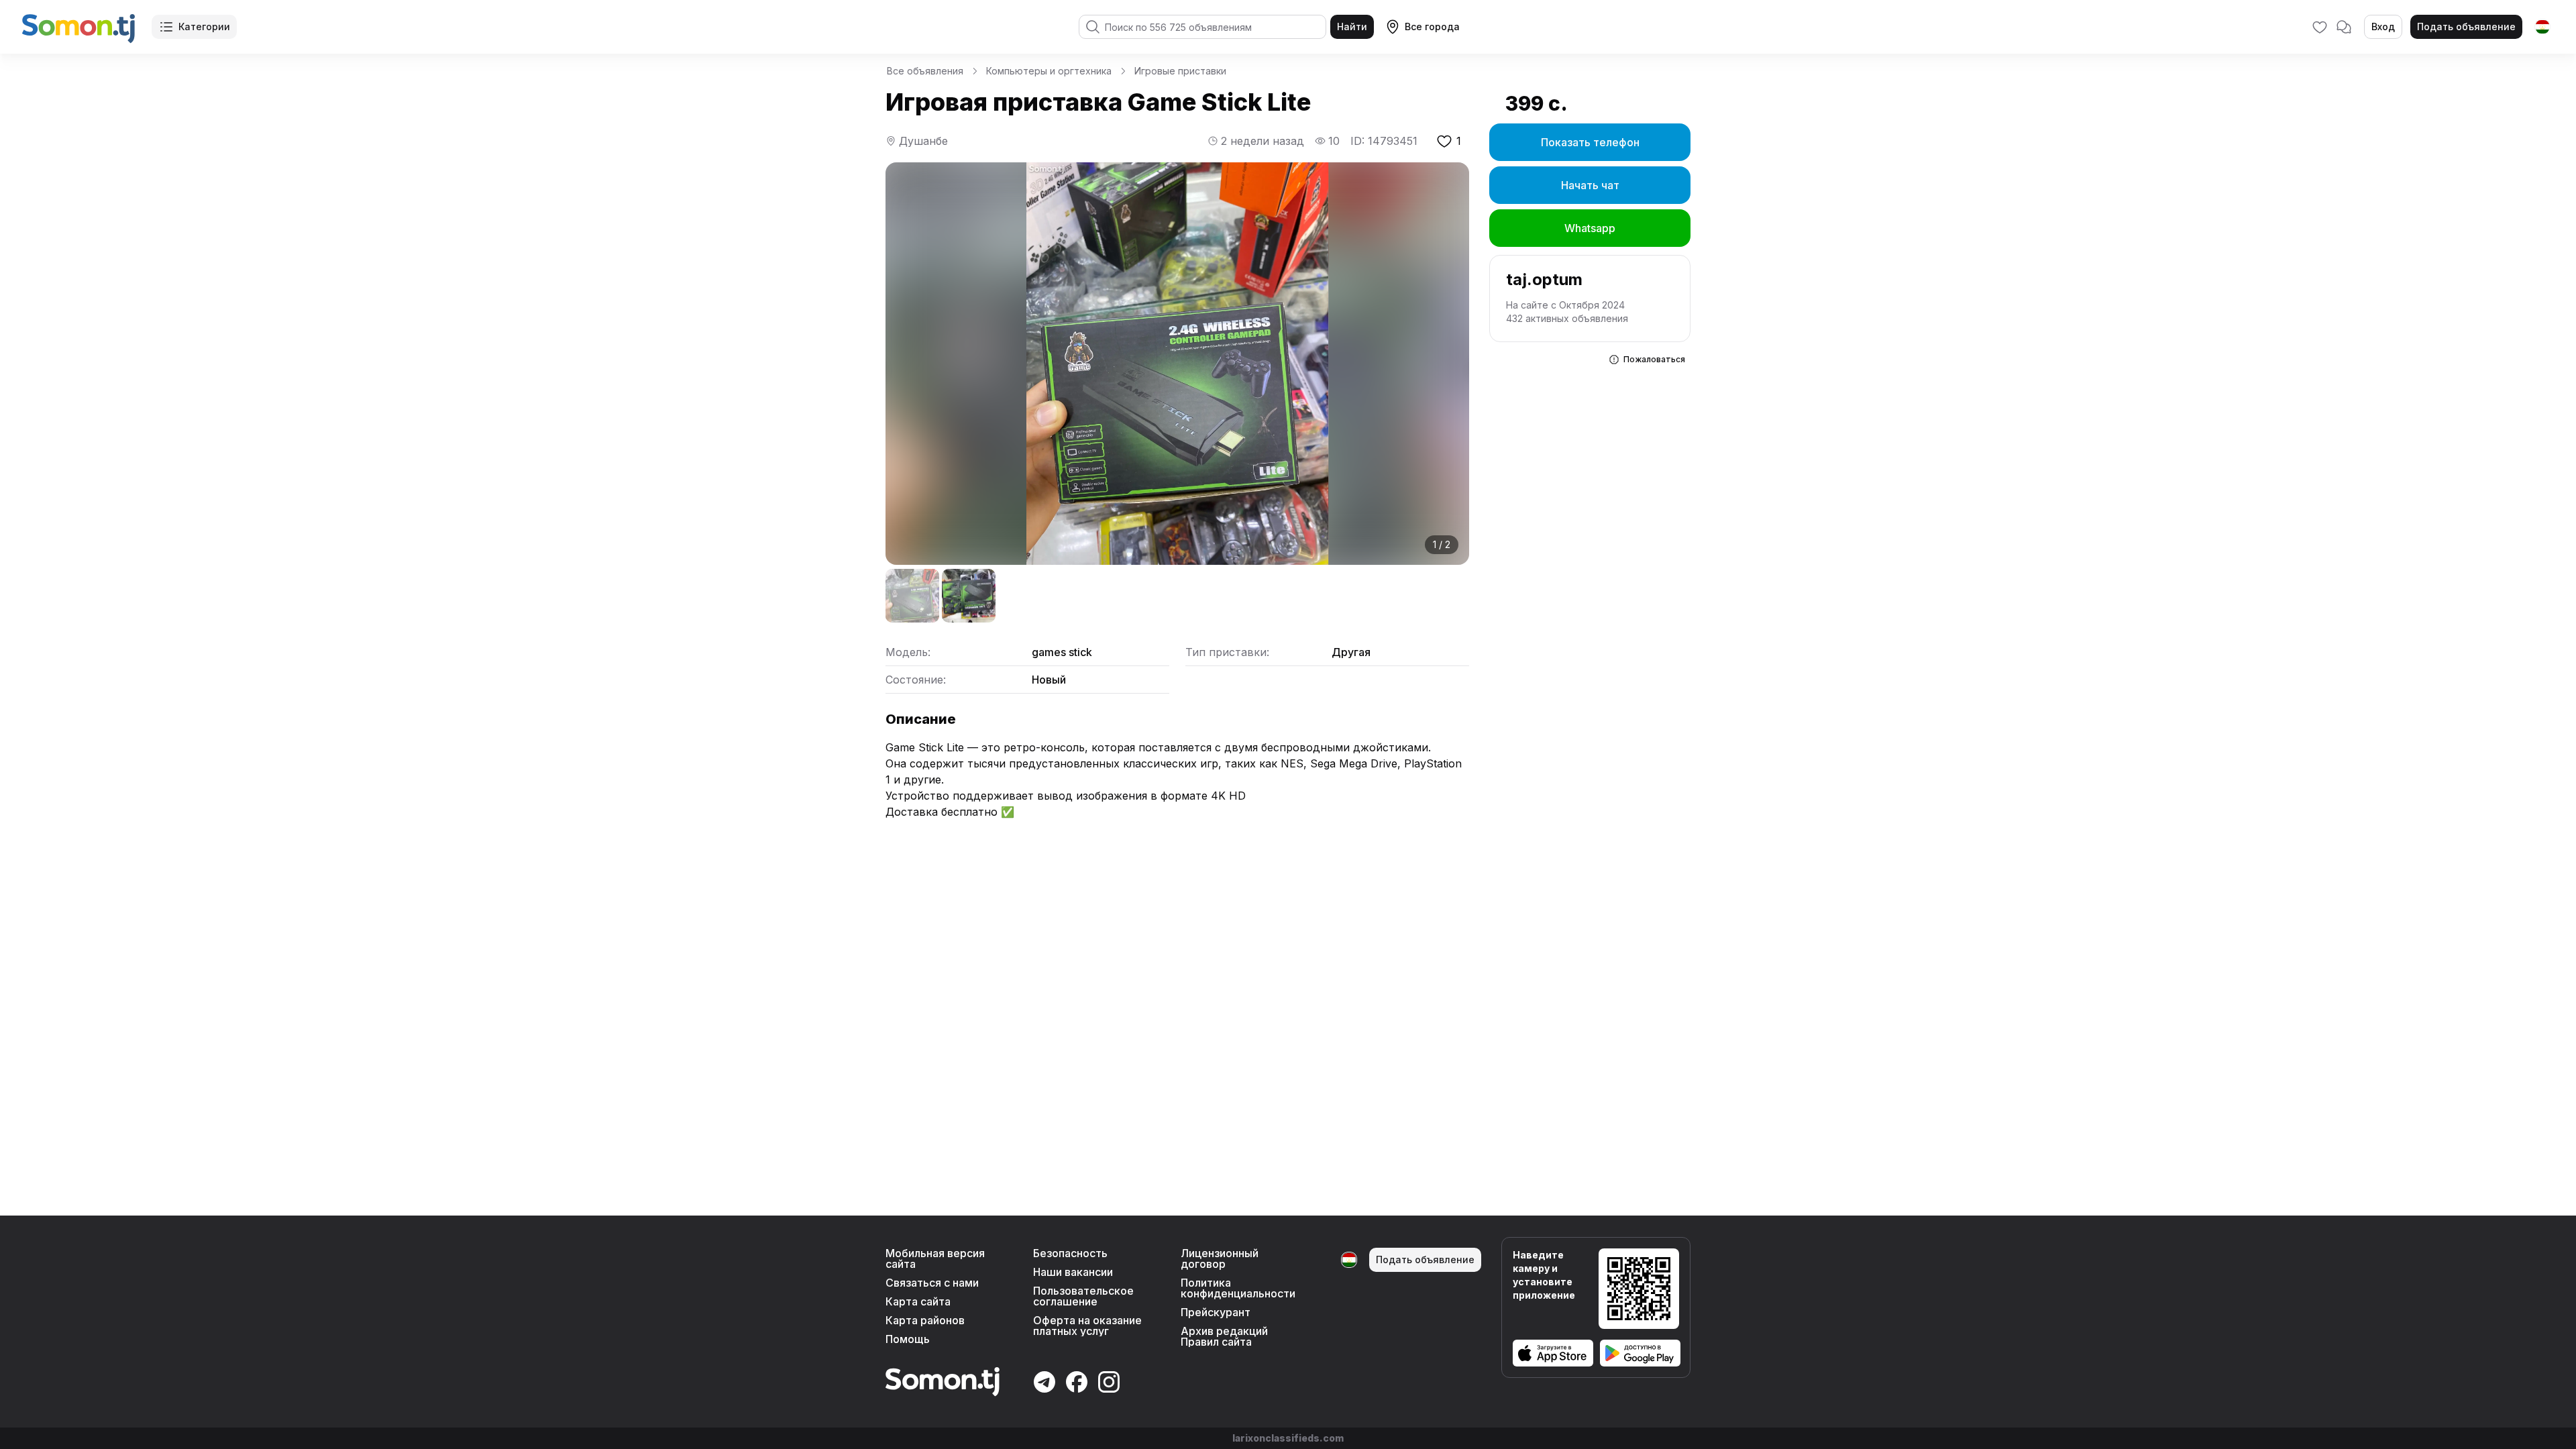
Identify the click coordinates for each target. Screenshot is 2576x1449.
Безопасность (1070, 1253)
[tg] (2542, 27)
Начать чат (1590, 185)
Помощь (908, 1339)
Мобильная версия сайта (935, 1258)
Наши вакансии (1073, 1272)
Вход (2383, 26)
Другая (1351, 652)
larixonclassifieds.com (1288, 1438)
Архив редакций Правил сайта (1224, 1336)
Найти (1352, 26)
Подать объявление (2466, 26)
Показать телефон (1590, 142)
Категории (204, 26)
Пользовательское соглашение (1083, 1296)
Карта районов (925, 1320)
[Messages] (2344, 27)
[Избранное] (2320, 27)
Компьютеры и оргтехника (1049, 71)
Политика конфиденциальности (1238, 1288)
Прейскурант (1216, 1312)
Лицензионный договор (1220, 1258)
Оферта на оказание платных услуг (1087, 1326)
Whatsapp (1590, 228)
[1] (912, 596)
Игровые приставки (1180, 71)
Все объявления (925, 71)
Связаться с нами (932, 1283)
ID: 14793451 (1384, 141)
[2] (969, 596)
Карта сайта (918, 1301)
